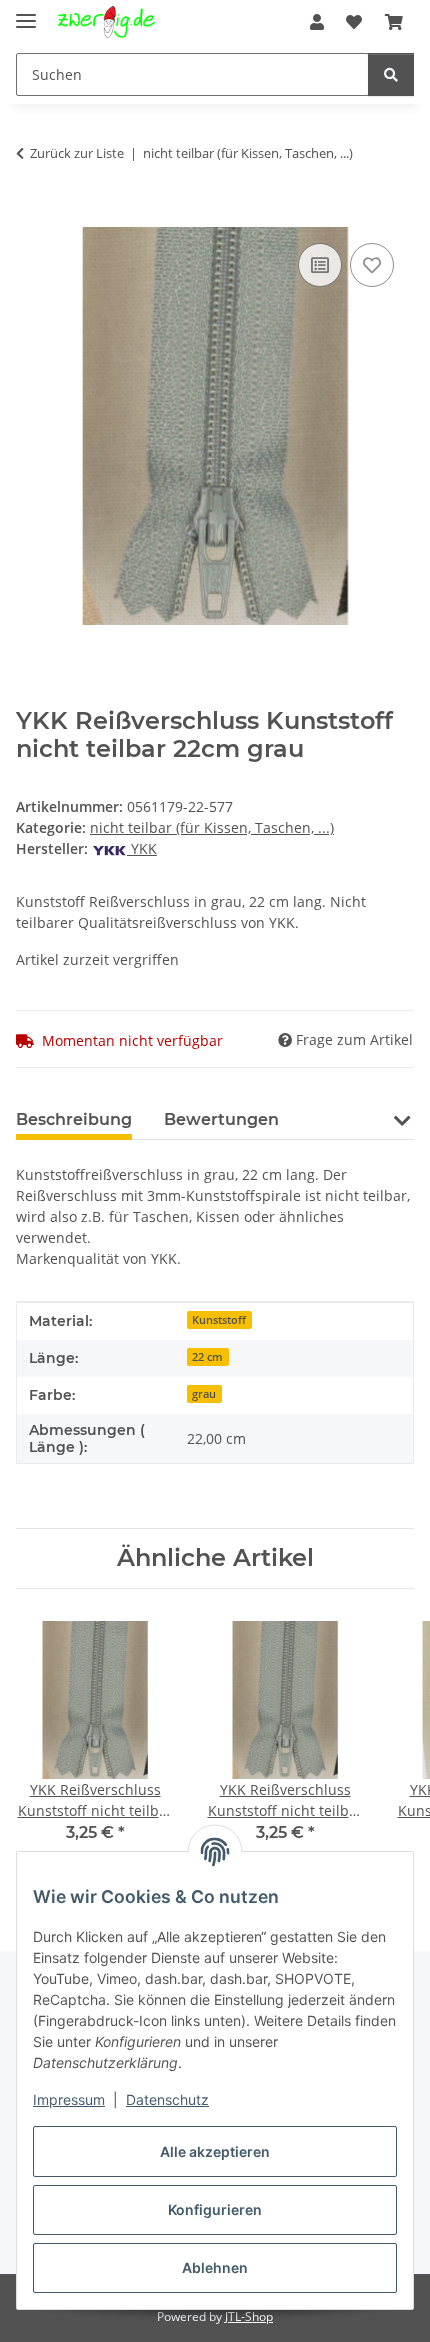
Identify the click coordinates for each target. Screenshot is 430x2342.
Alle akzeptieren (215, 2151)
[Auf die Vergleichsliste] (320, 265)
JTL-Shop (249, 2316)
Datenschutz (167, 2099)
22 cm (207, 1357)
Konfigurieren (215, 2209)
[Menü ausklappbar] (26, 12)
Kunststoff (219, 1320)
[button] (317, 22)
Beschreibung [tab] (74, 1119)
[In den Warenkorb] (32, 216)
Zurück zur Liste (77, 153)
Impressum (69, 2099)
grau (204, 1394)
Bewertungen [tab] (221, 1119)
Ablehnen (215, 2267)
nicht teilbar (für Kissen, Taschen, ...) (212, 827)
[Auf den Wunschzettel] (372, 265)
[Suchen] (391, 74)
